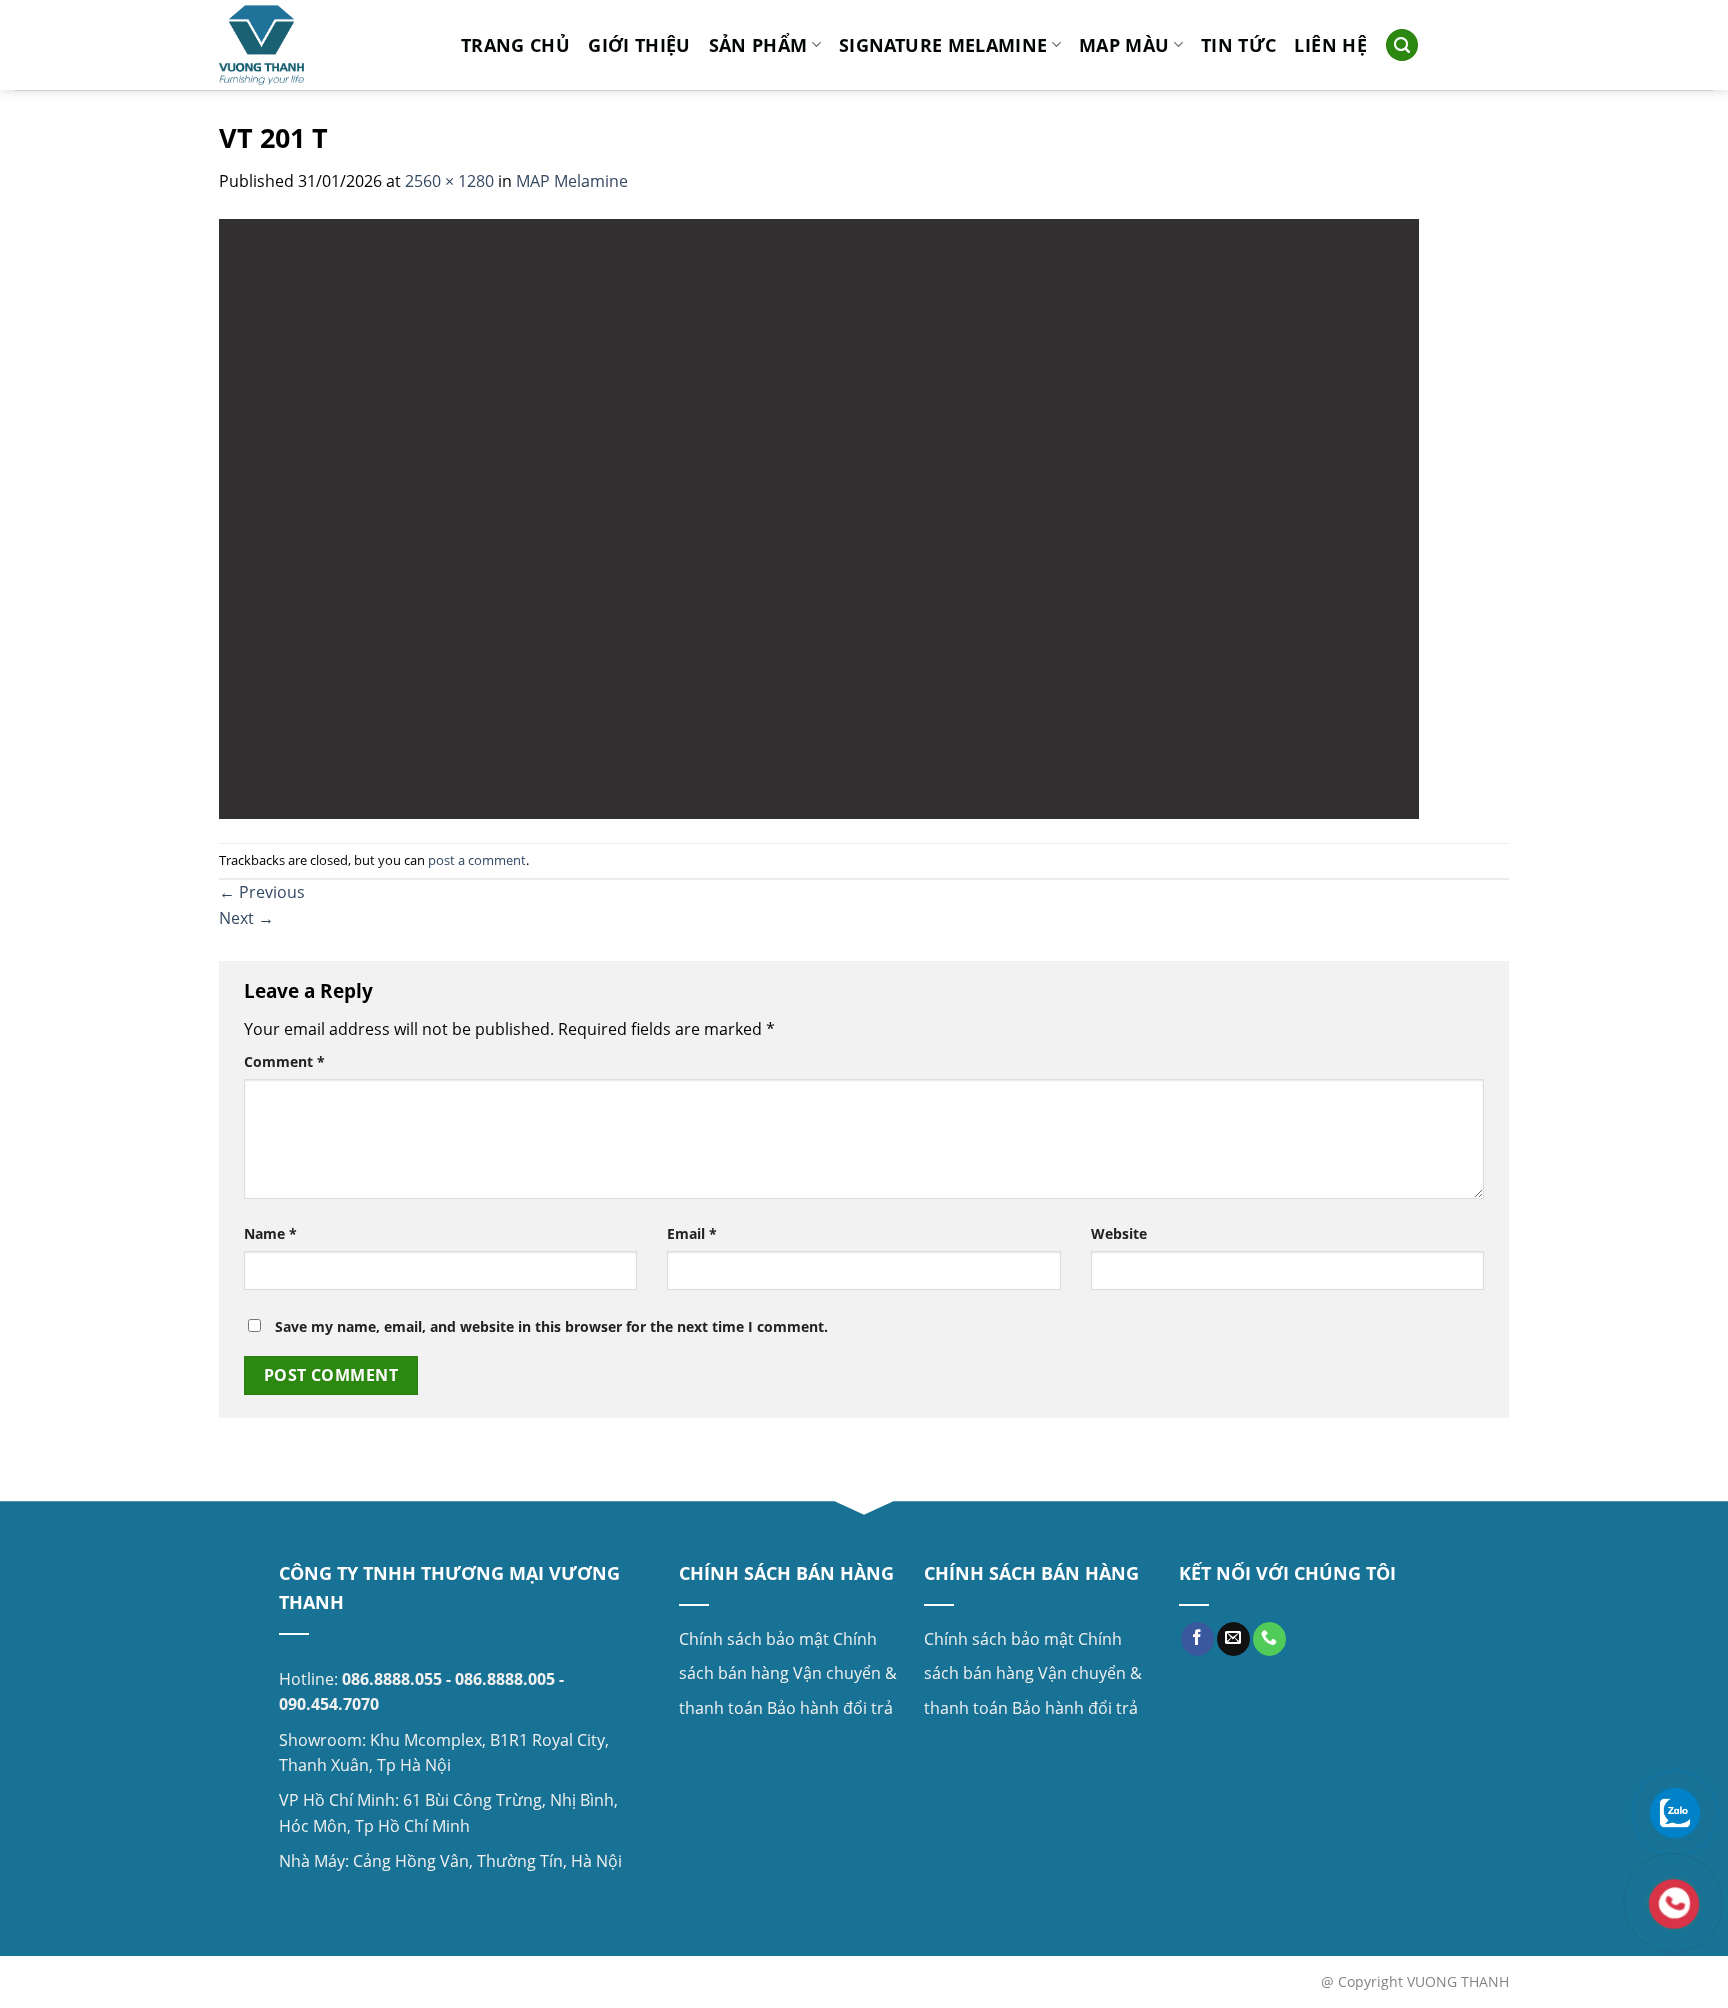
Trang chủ (515, 45)
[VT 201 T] (819, 517)
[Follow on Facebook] (1197, 1639)
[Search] (1402, 45)
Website (1119, 1233)
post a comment (477, 860)
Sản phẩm (758, 45)
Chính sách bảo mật (754, 1639)
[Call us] (1269, 1639)
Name (270, 1233)
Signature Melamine (943, 45)
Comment (284, 1061)
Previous (262, 892)
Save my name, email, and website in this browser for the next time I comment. (551, 1326)
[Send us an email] (1233, 1639)
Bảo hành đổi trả (830, 1708)
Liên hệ (1330, 45)
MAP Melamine (572, 181)
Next (246, 918)
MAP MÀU (1124, 45)
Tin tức (1238, 45)
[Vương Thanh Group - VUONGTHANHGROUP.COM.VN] (325, 45)
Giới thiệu (639, 45)
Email (692, 1233)
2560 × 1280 (449, 181)
